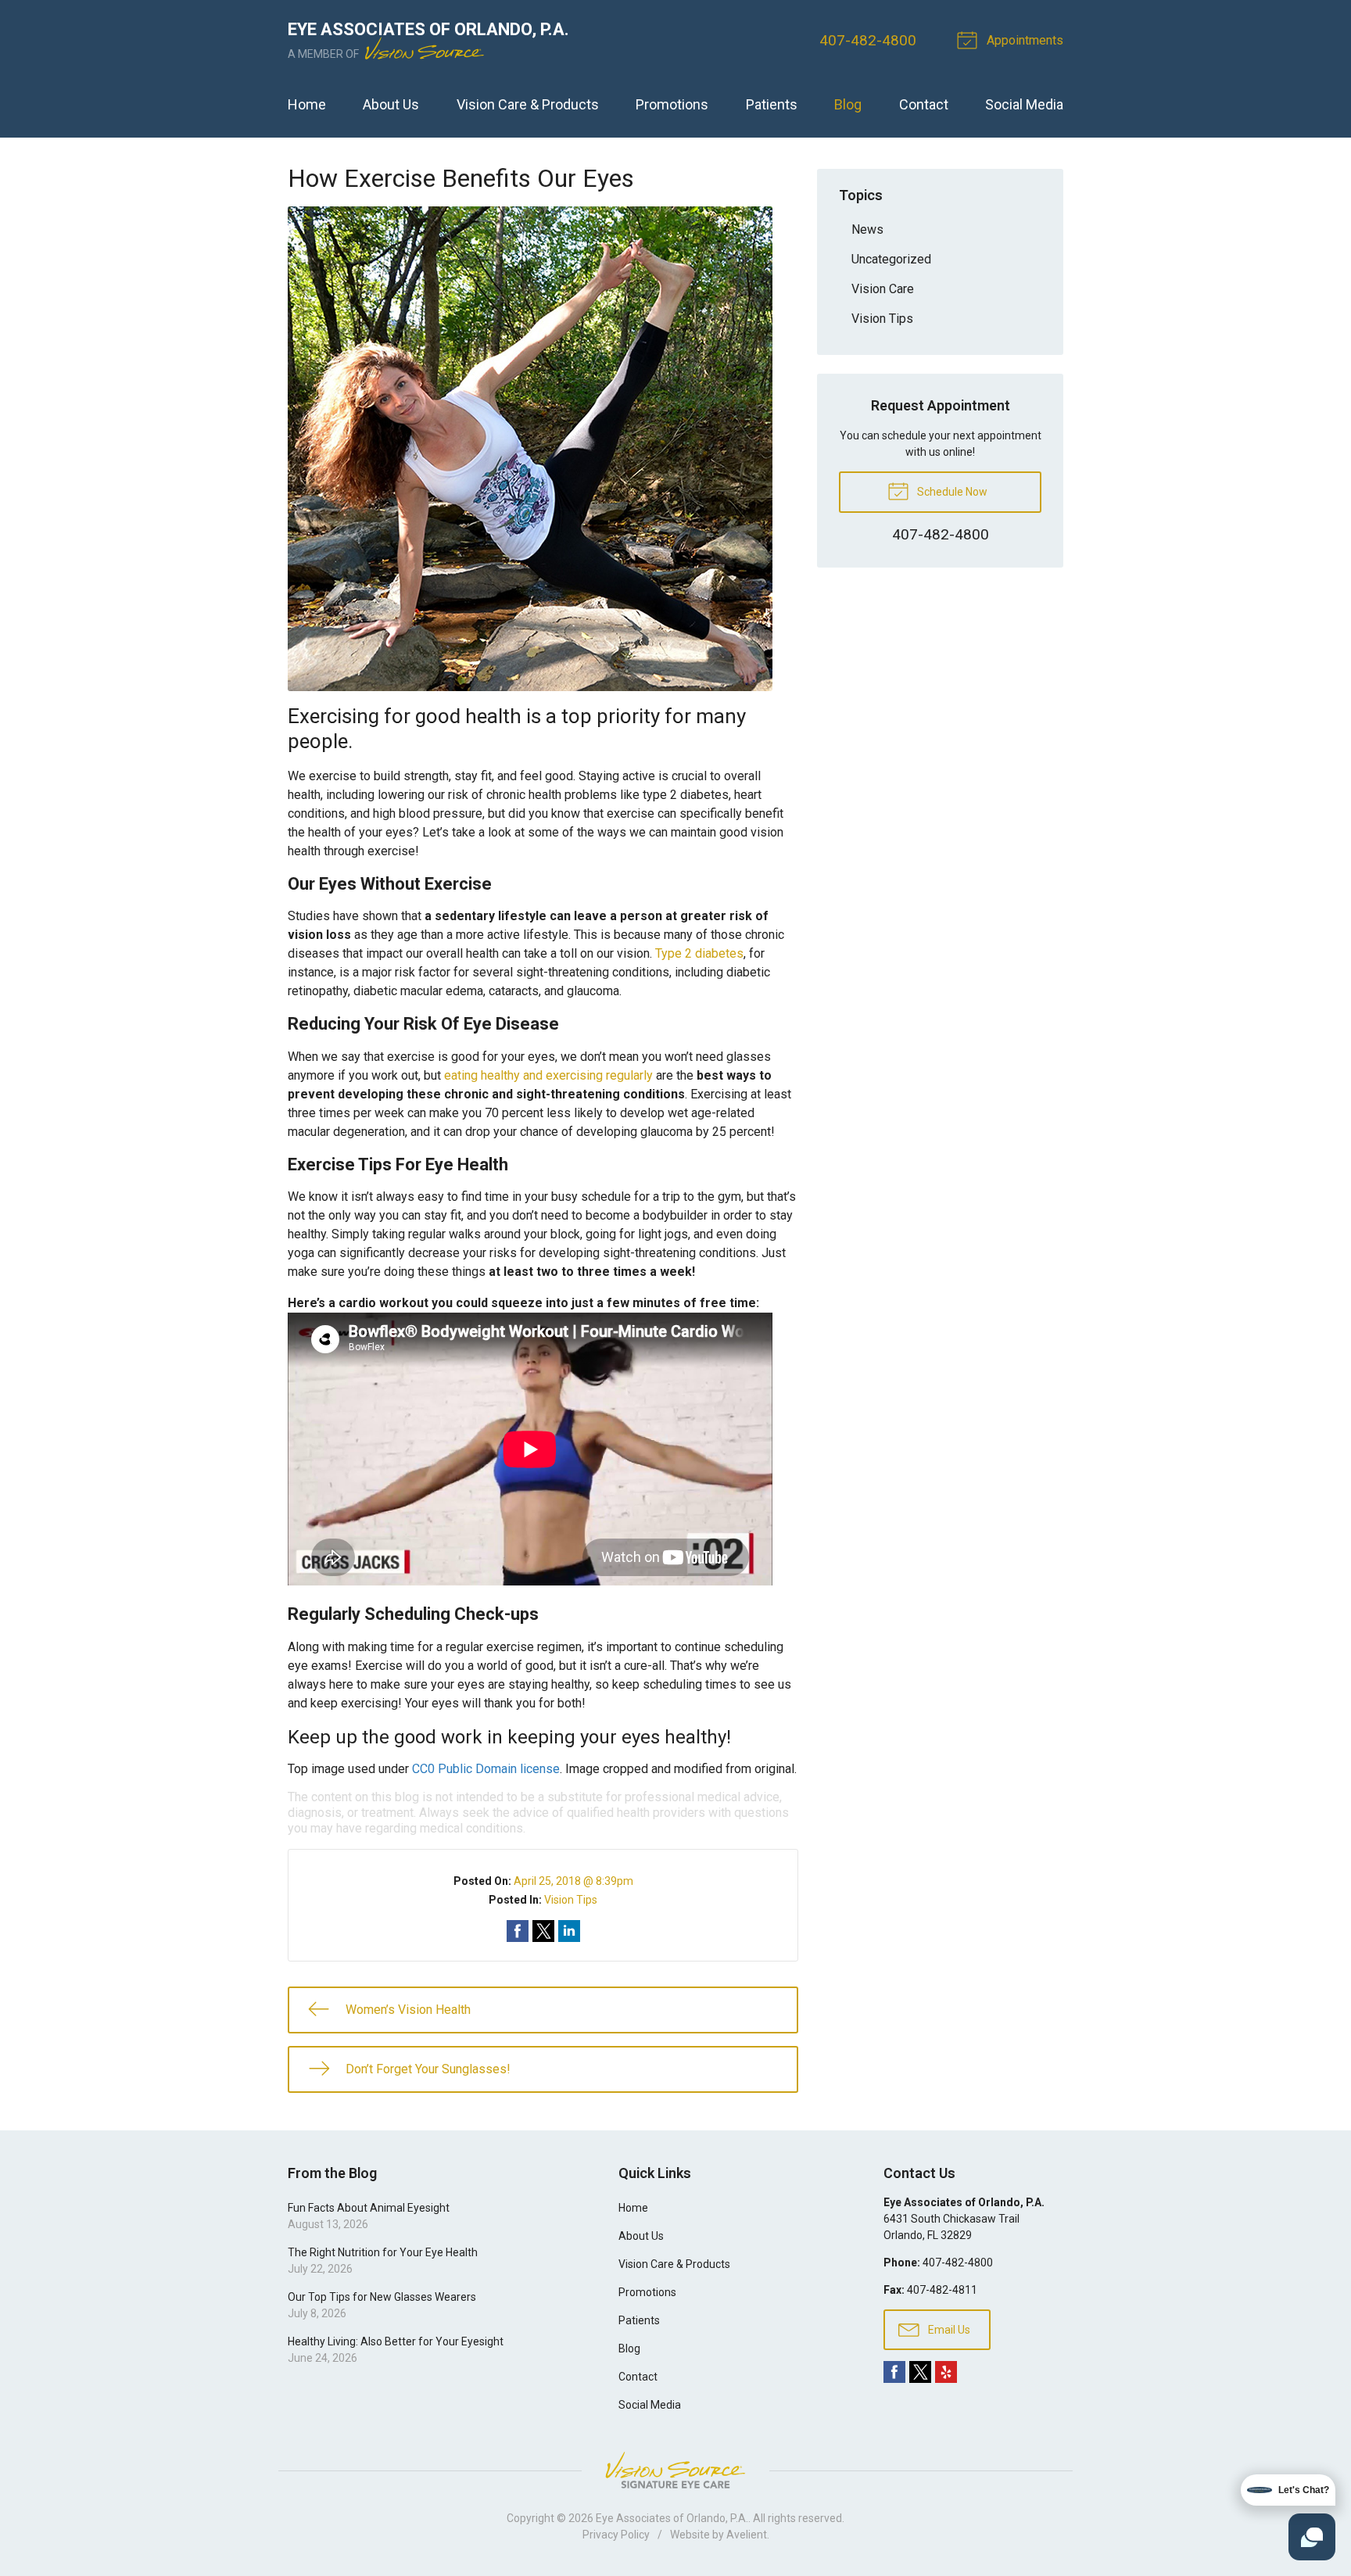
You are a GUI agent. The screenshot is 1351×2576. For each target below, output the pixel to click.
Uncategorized (891, 259)
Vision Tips (571, 1900)
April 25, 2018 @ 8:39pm (573, 1881)
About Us (391, 104)
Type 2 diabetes (699, 953)
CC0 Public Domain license (486, 1769)
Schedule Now (951, 492)
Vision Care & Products (528, 104)
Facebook (894, 2372)
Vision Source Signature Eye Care (675, 2470)
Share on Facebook (518, 1931)
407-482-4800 (868, 40)
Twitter (920, 2372)
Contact (924, 104)
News (867, 229)
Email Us (948, 2330)
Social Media (1024, 104)
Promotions (672, 104)
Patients (772, 104)
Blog (848, 104)
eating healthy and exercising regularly (548, 1075)
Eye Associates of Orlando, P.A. (672, 2518)
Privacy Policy (616, 2535)
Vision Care (883, 289)
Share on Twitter (543, 1931)
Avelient (747, 2535)
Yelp (946, 2372)
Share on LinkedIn (569, 1931)
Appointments (1023, 40)
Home (307, 104)
